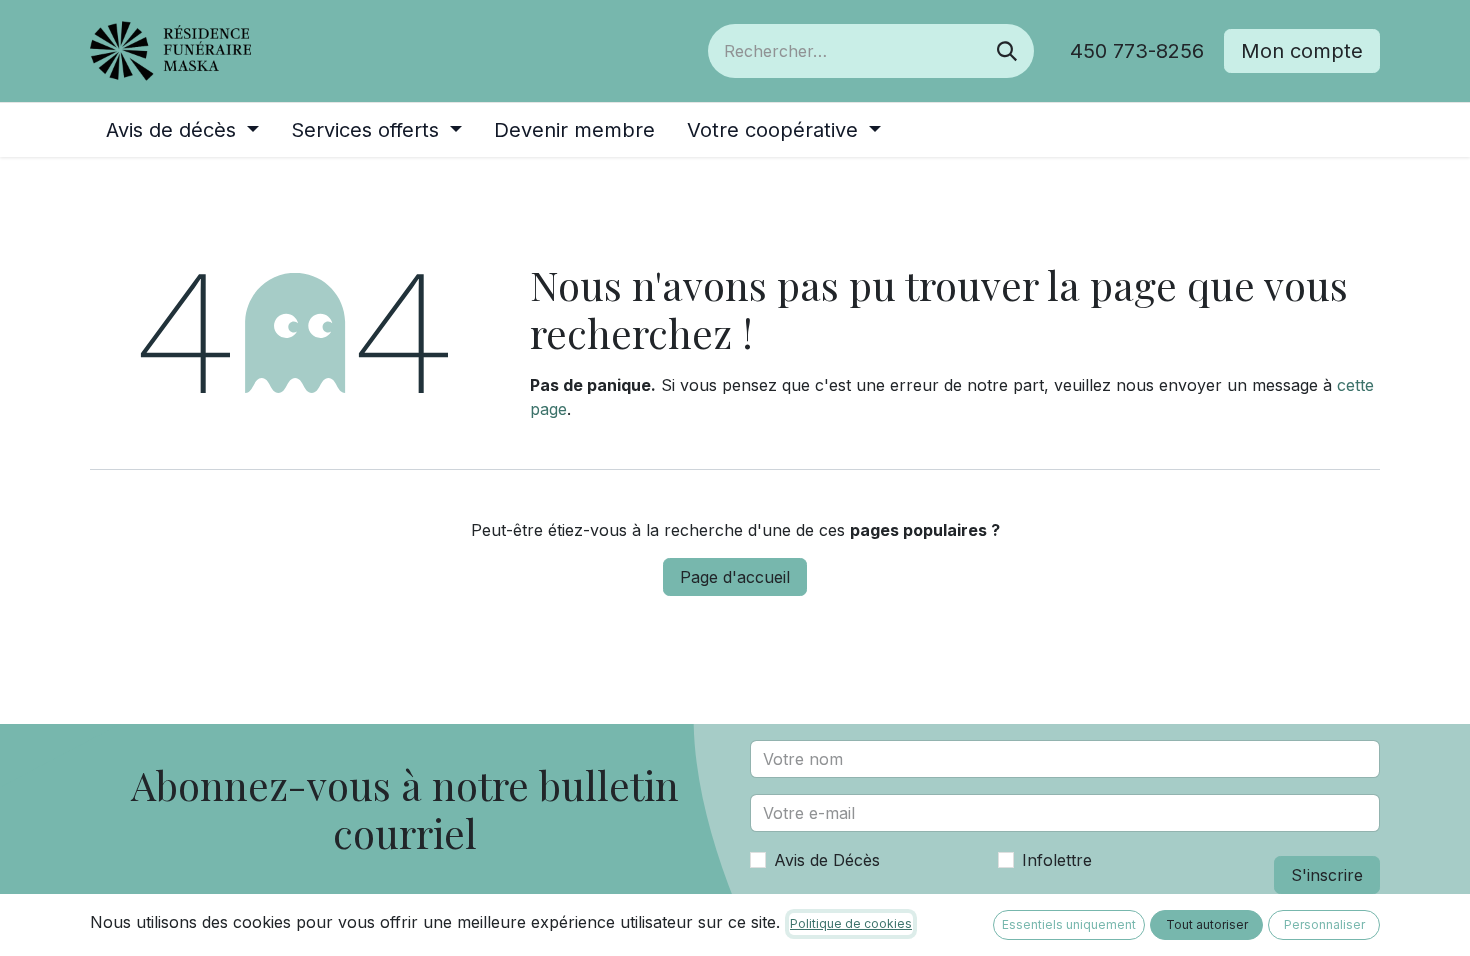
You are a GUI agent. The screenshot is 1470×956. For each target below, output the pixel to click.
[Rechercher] (1007, 51)
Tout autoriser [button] (1207, 924)
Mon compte (1302, 51)
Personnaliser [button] (1324, 924)
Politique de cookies (851, 923)
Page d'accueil (735, 577)
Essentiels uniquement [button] (1069, 924)
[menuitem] (182, 130)
